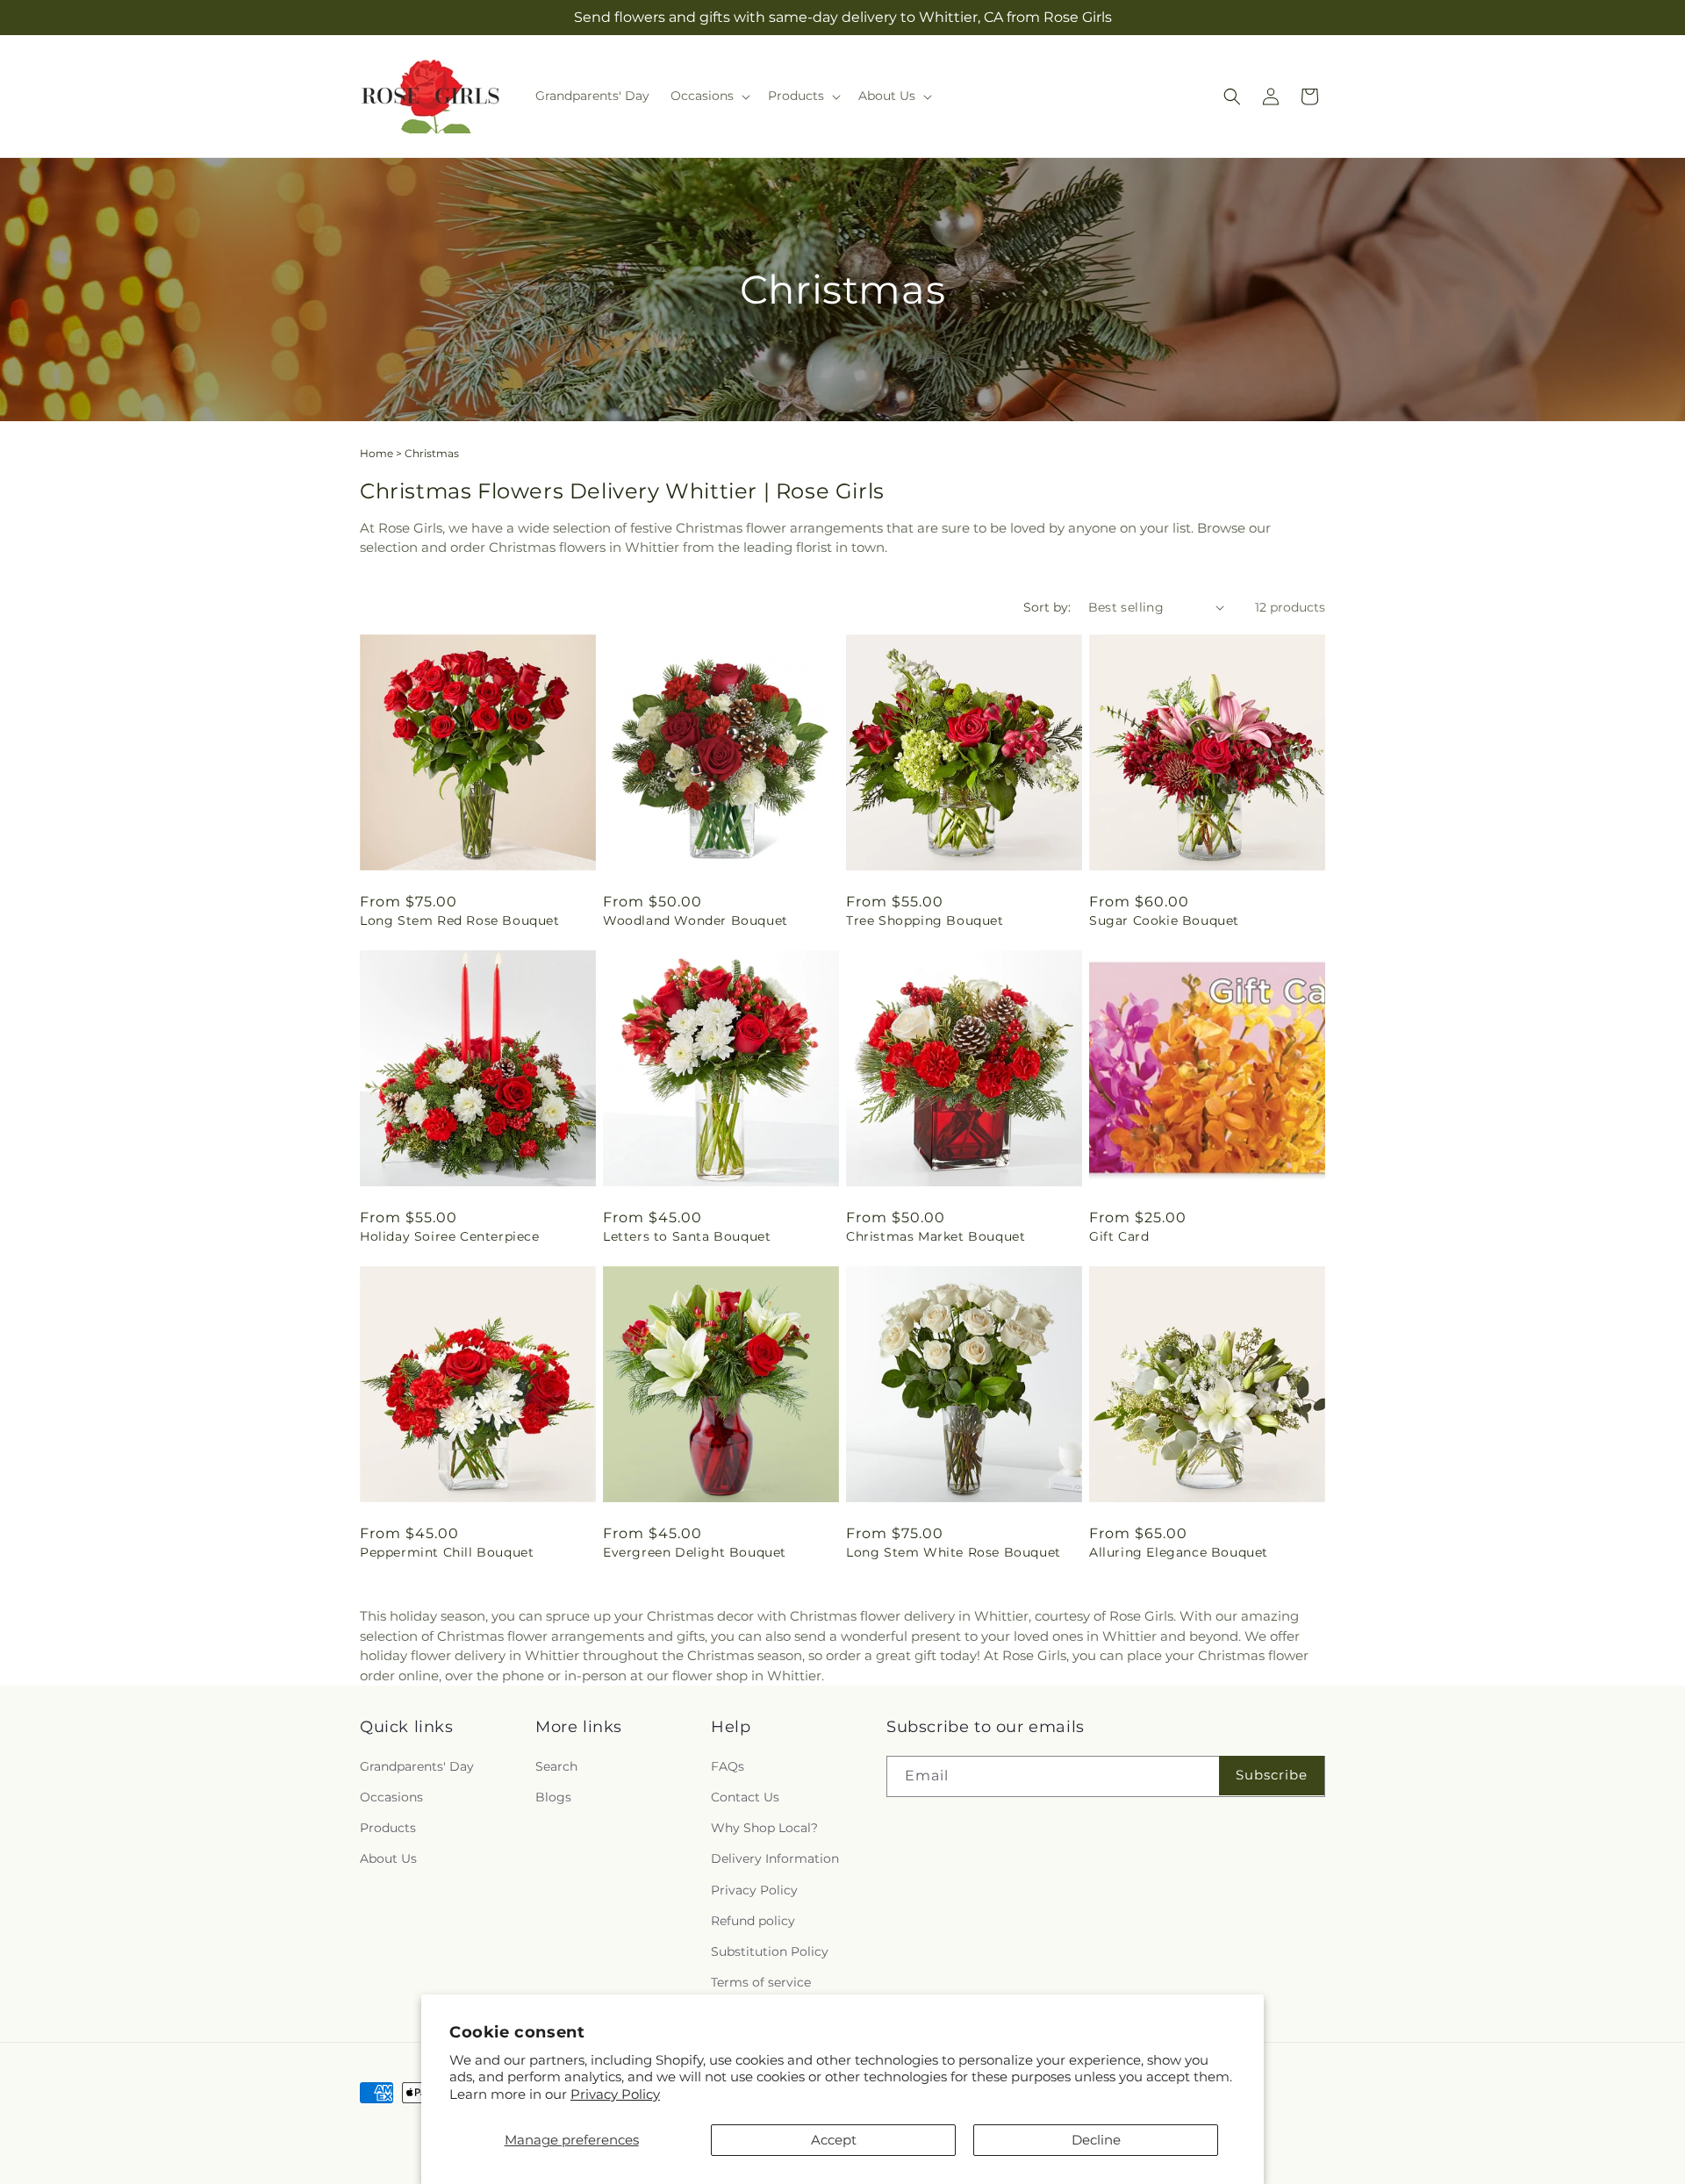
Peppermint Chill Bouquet (447, 1552)
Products (388, 1828)
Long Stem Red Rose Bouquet (460, 920)
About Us (388, 1858)
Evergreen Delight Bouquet (695, 1552)
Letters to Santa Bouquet (687, 1236)
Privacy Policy (615, 2094)
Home (376, 453)
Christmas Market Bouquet (936, 1236)
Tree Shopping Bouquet (925, 920)
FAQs (728, 1766)
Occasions (391, 1797)
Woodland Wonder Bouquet (696, 920)
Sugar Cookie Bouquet (1164, 920)
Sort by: (1047, 607)
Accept (834, 2140)
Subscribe (1272, 1775)
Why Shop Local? (764, 1828)
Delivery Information (775, 1858)
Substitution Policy (770, 1951)
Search (556, 1766)
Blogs (553, 1797)
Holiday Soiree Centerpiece (450, 1236)
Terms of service (761, 1982)
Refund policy (753, 1921)
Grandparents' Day (417, 1766)
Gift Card (1119, 1236)
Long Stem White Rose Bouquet (954, 1552)
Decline (1096, 2140)
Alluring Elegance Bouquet (1179, 1552)
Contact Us (745, 1797)
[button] (709, 96)
